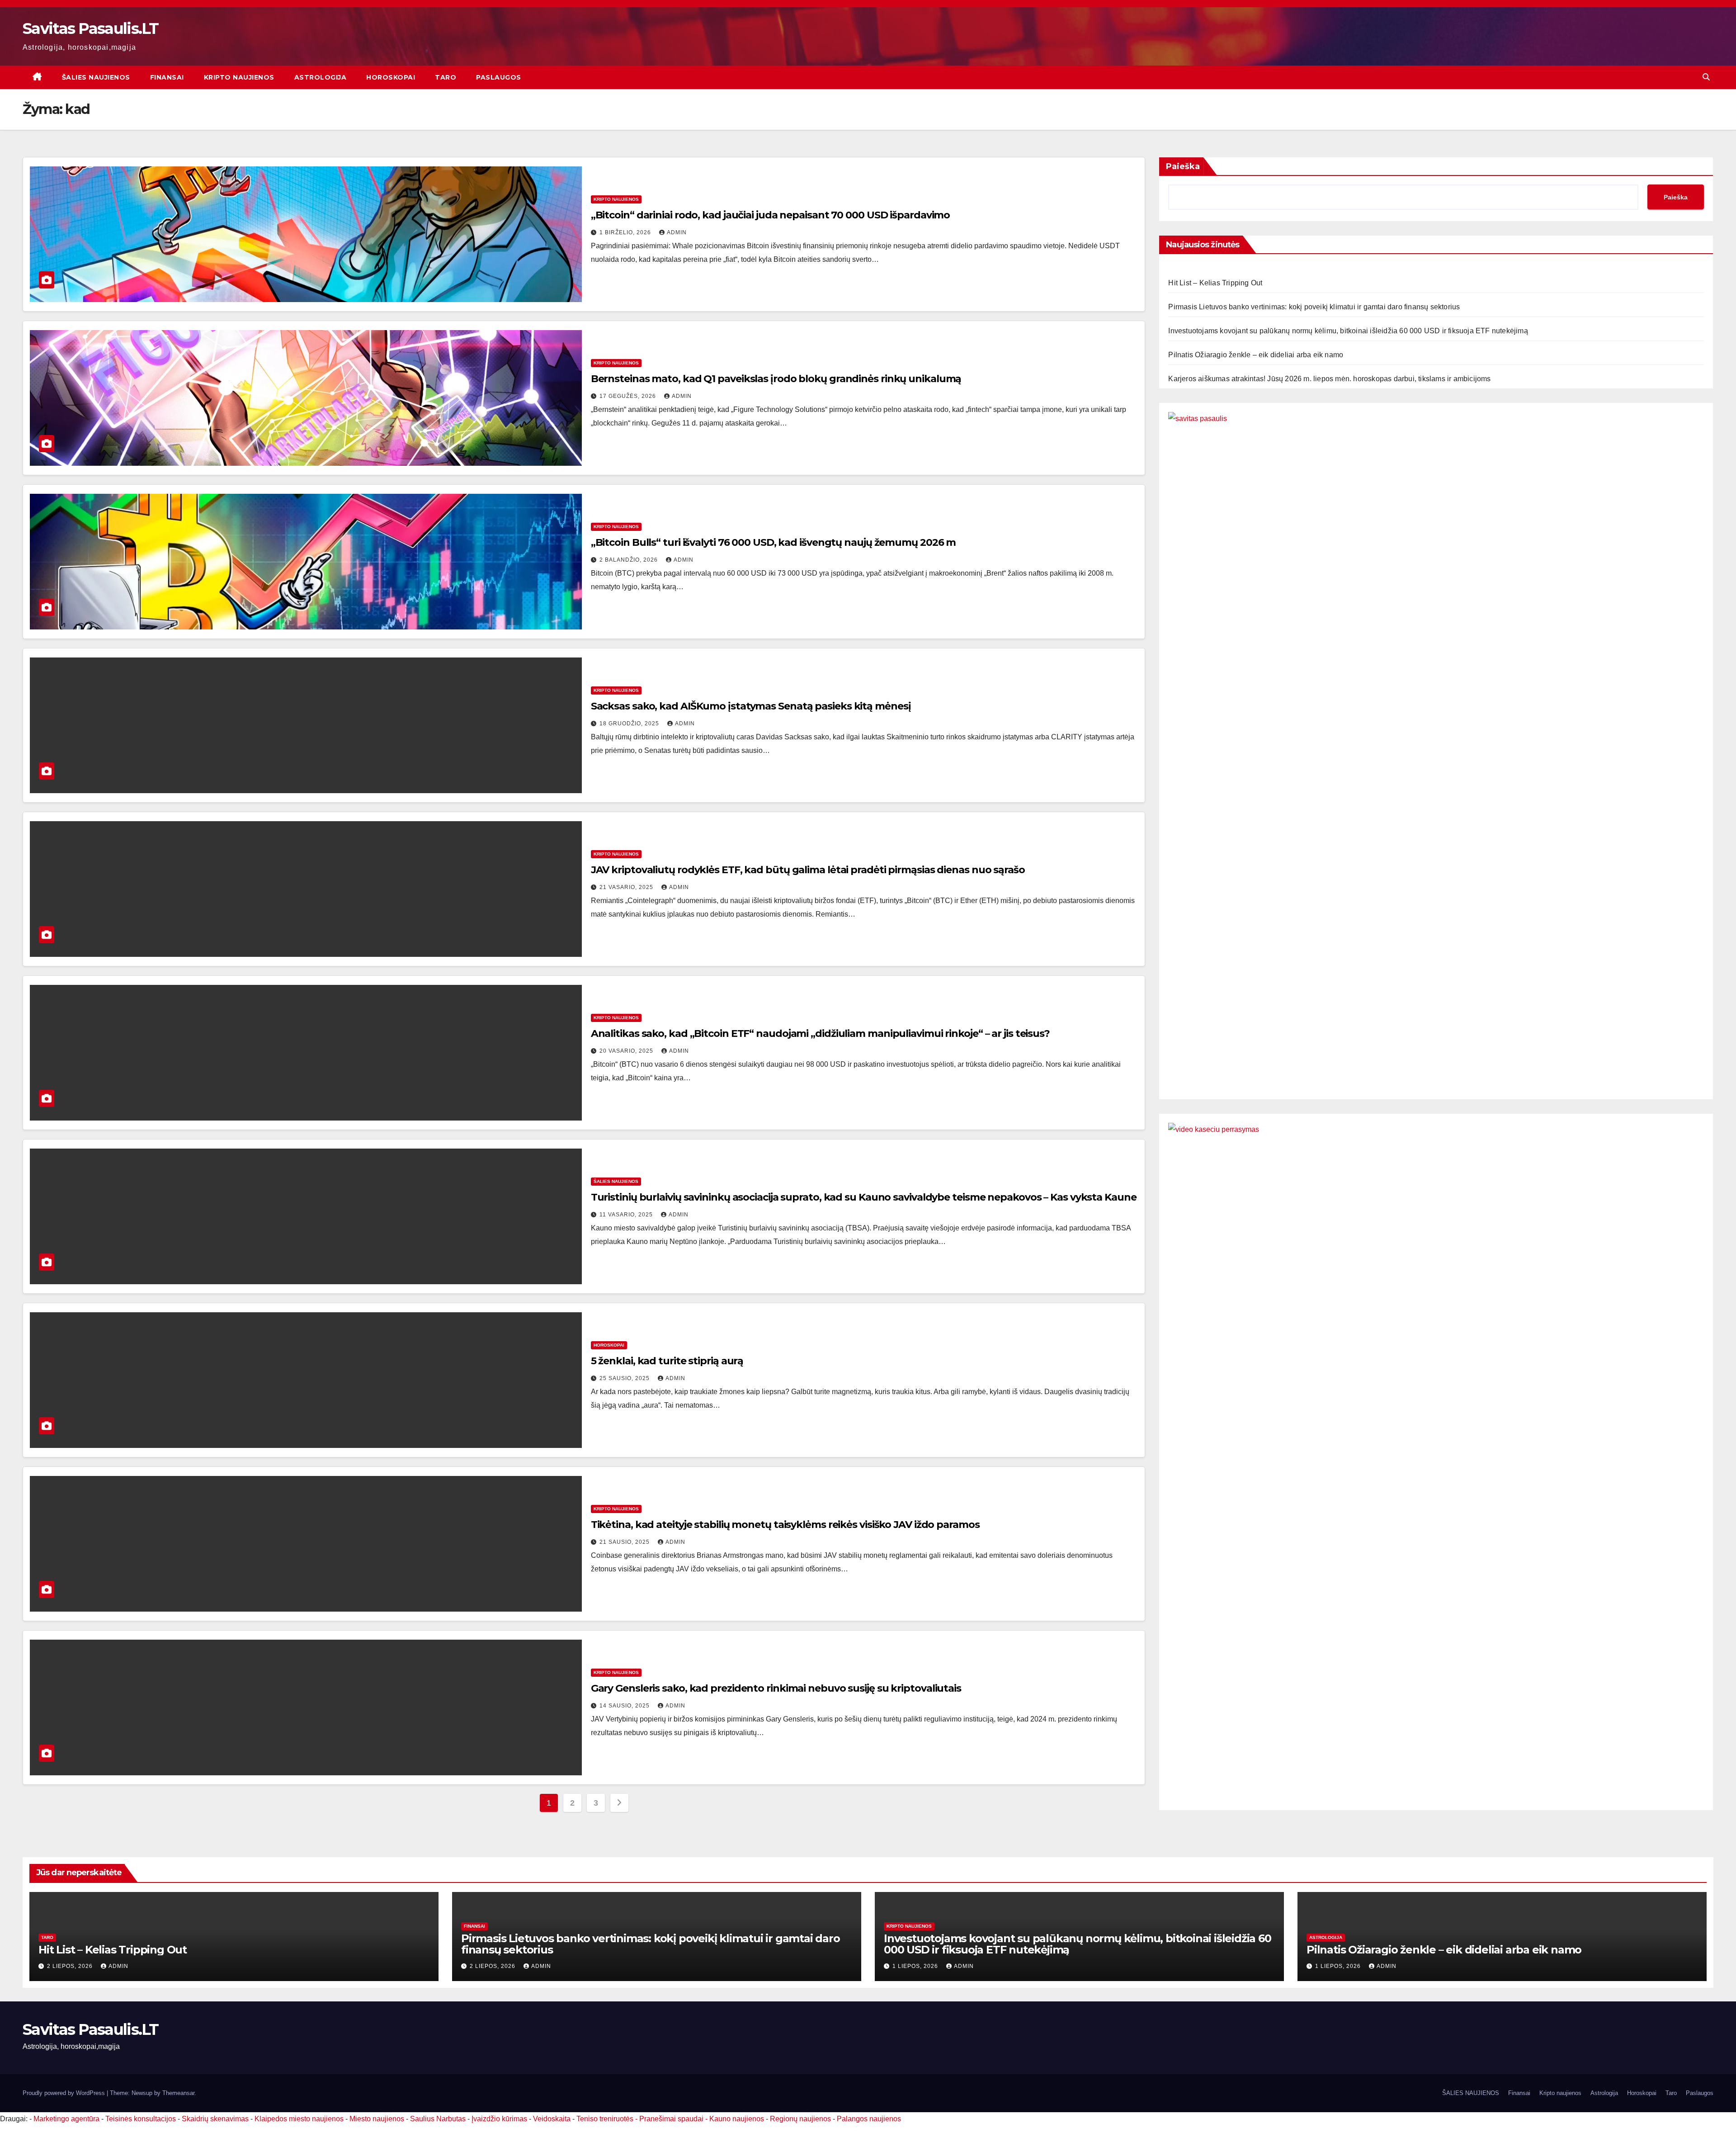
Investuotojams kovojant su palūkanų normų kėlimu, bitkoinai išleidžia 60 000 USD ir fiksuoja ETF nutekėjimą (1348, 331)
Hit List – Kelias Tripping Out (1215, 283)
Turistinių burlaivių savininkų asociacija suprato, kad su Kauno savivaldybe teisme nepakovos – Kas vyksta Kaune (864, 1197)
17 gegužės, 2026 (629, 396)
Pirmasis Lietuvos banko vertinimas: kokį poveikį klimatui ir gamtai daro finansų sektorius (1314, 307)
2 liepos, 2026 (71, 1966)
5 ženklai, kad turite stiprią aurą (667, 1361)
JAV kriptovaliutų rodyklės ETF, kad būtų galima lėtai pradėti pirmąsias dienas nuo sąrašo (808, 870)
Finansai (167, 77)
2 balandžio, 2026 (630, 560)
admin (677, 232)
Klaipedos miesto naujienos (299, 2119)
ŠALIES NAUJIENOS (96, 77)
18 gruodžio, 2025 (630, 724)
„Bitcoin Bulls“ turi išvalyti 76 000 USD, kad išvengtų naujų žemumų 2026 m (774, 542)
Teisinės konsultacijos (141, 2119)
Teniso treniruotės (605, 2119)
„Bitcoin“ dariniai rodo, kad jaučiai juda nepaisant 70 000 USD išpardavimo (771, 215)
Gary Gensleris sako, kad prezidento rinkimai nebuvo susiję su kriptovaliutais (776, 1688)
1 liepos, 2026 (916, 1966)
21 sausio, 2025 (625, 1542)
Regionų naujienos (800, 2119)
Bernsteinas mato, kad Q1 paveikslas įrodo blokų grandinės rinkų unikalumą (776, 379)
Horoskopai (391, 77)
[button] (1706, 77)
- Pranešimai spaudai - (672, 2119)
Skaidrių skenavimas (215, 2119)
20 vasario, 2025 (627, 1051)
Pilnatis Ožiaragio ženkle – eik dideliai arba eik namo (1256, 355)
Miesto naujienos (377, 2119)
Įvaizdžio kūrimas (499, 2119)
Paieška (1183, 166)
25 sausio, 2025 (625, 1378)
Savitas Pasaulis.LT (91, 28)
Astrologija (321, 77)
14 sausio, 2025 (625, 1706)
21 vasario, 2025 (627, 887)
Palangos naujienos (869, 2119)
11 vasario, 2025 (627, 1215)
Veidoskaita (552, 2119)
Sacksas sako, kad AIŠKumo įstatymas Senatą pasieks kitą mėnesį (751, 706)
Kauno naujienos (737, 2119)
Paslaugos (499, 77)
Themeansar (178, 2093)
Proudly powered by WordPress (65, 2093)
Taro (446, 77)
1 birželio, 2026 (626, 232)
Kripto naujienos (239, 77)
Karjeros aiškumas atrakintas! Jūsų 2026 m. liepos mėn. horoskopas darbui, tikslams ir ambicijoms (1329, 379)
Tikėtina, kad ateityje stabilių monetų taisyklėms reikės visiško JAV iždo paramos (785, 1525)
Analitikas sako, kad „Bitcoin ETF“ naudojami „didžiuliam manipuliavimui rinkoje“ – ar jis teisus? (820, 1033)
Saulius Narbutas (438, 2119)
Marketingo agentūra (66, 2119)
